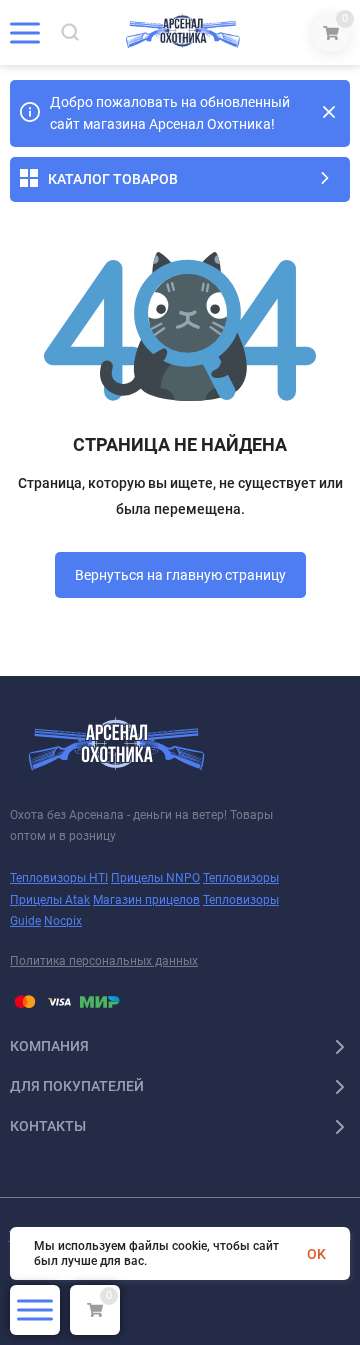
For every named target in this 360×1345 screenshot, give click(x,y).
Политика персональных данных (104, 961)
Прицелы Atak (50, 900)
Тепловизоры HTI (59, 878)
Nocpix (63, 921)
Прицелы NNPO (155, 878)
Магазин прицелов (146, 900)
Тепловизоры (241, 878)
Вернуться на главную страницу (180, 575)
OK (316, 1254)
